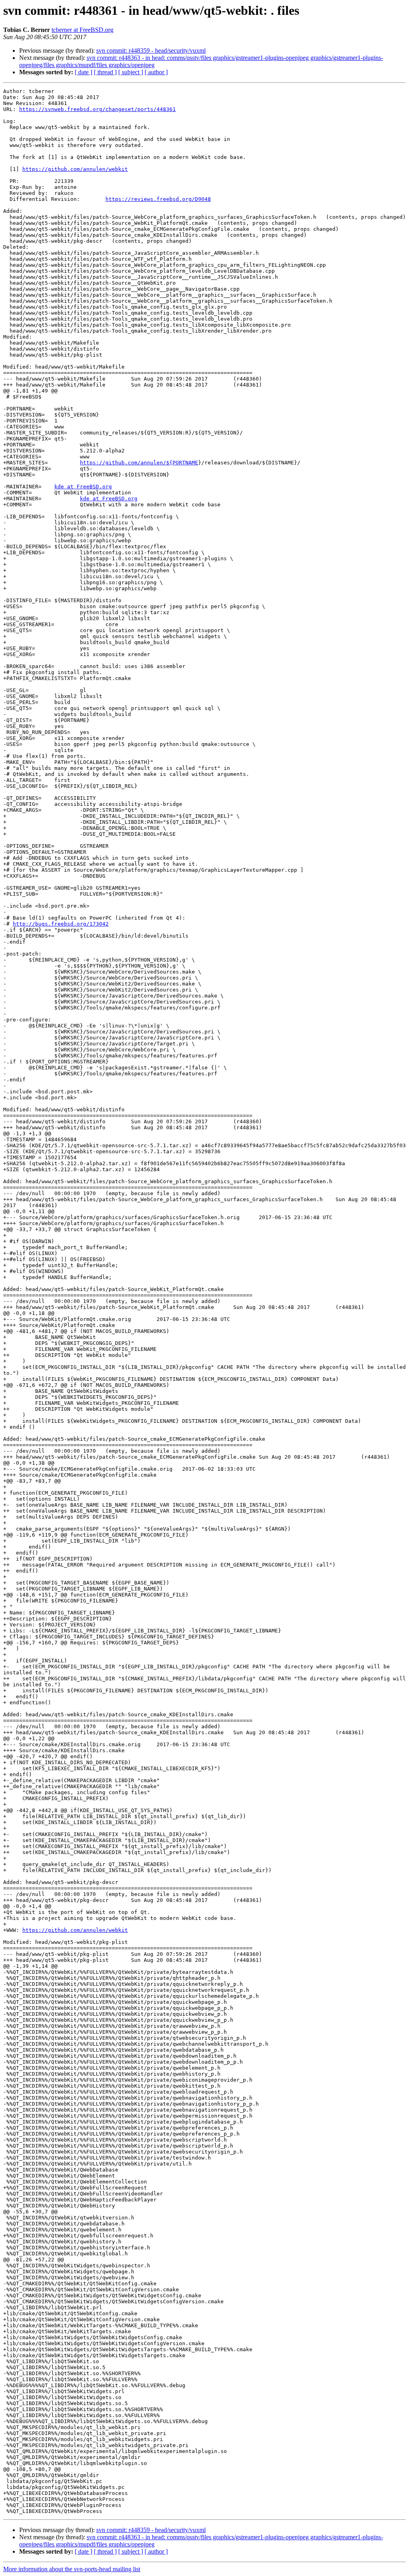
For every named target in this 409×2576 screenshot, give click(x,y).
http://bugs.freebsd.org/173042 (61, 924)
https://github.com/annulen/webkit (75, 169)
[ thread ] (105, 72)
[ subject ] (131, 72)
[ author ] (156, 72)
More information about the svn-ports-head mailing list (72, 2569)
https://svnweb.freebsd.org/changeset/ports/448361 (97, 109)
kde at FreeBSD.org (83, 487)
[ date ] (83, 72)
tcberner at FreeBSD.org (82, 30)
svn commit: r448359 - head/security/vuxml (151, 51)
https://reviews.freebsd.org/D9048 (158, 199)
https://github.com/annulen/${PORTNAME (139, 463)
